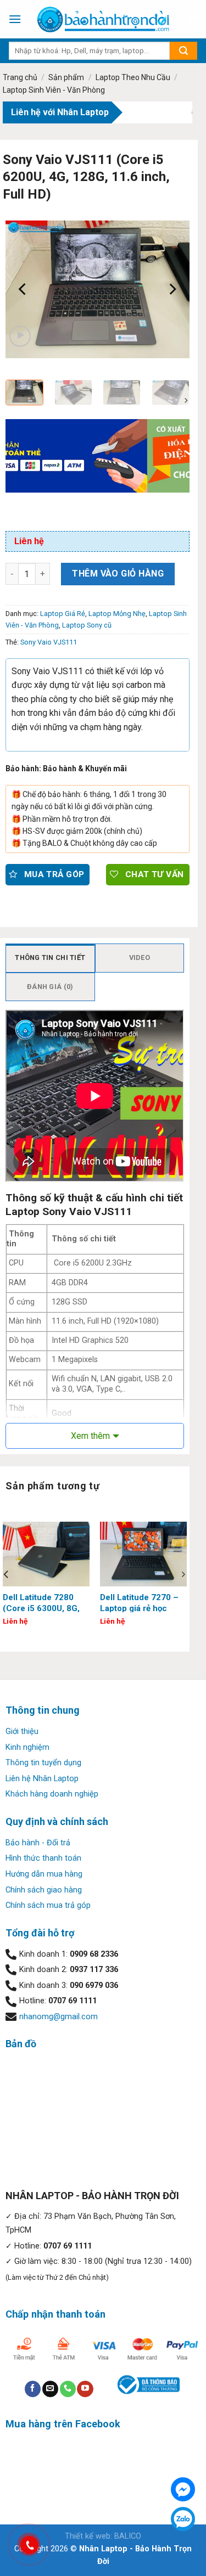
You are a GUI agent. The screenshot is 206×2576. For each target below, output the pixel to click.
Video (140, 957)
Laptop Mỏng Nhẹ (117, 614)
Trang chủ (20, 77)
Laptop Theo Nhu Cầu (133, 77)
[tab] (50, 958)
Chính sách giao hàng (44, 1890)
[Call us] (68, 2389)
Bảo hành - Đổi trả (38, 1843)
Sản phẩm (66, 77)
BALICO (128, 2536)
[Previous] (23, 289)
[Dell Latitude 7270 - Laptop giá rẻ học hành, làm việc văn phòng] (143, 1554)
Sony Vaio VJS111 (49, 642)
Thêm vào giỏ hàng (118, 574)
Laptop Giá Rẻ (63, 614)
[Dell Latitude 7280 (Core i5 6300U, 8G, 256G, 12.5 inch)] (46, 1554)
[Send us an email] (50, 2389)
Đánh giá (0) (50, 987)
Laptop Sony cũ (87, 625)
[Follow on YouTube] (85, 2389)
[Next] (172, 289)
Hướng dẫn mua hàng (44, 1874)
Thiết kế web (88, 2536)
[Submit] (183, 51)
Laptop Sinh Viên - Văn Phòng (54, 90)
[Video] (20, 337)
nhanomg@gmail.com (59, 2017)
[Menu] (15, 19)
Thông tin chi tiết (50, 957)
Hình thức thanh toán (43, 1858)
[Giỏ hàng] (192, 19)
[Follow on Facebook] (33, 2389)
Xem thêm (90, 1436)
